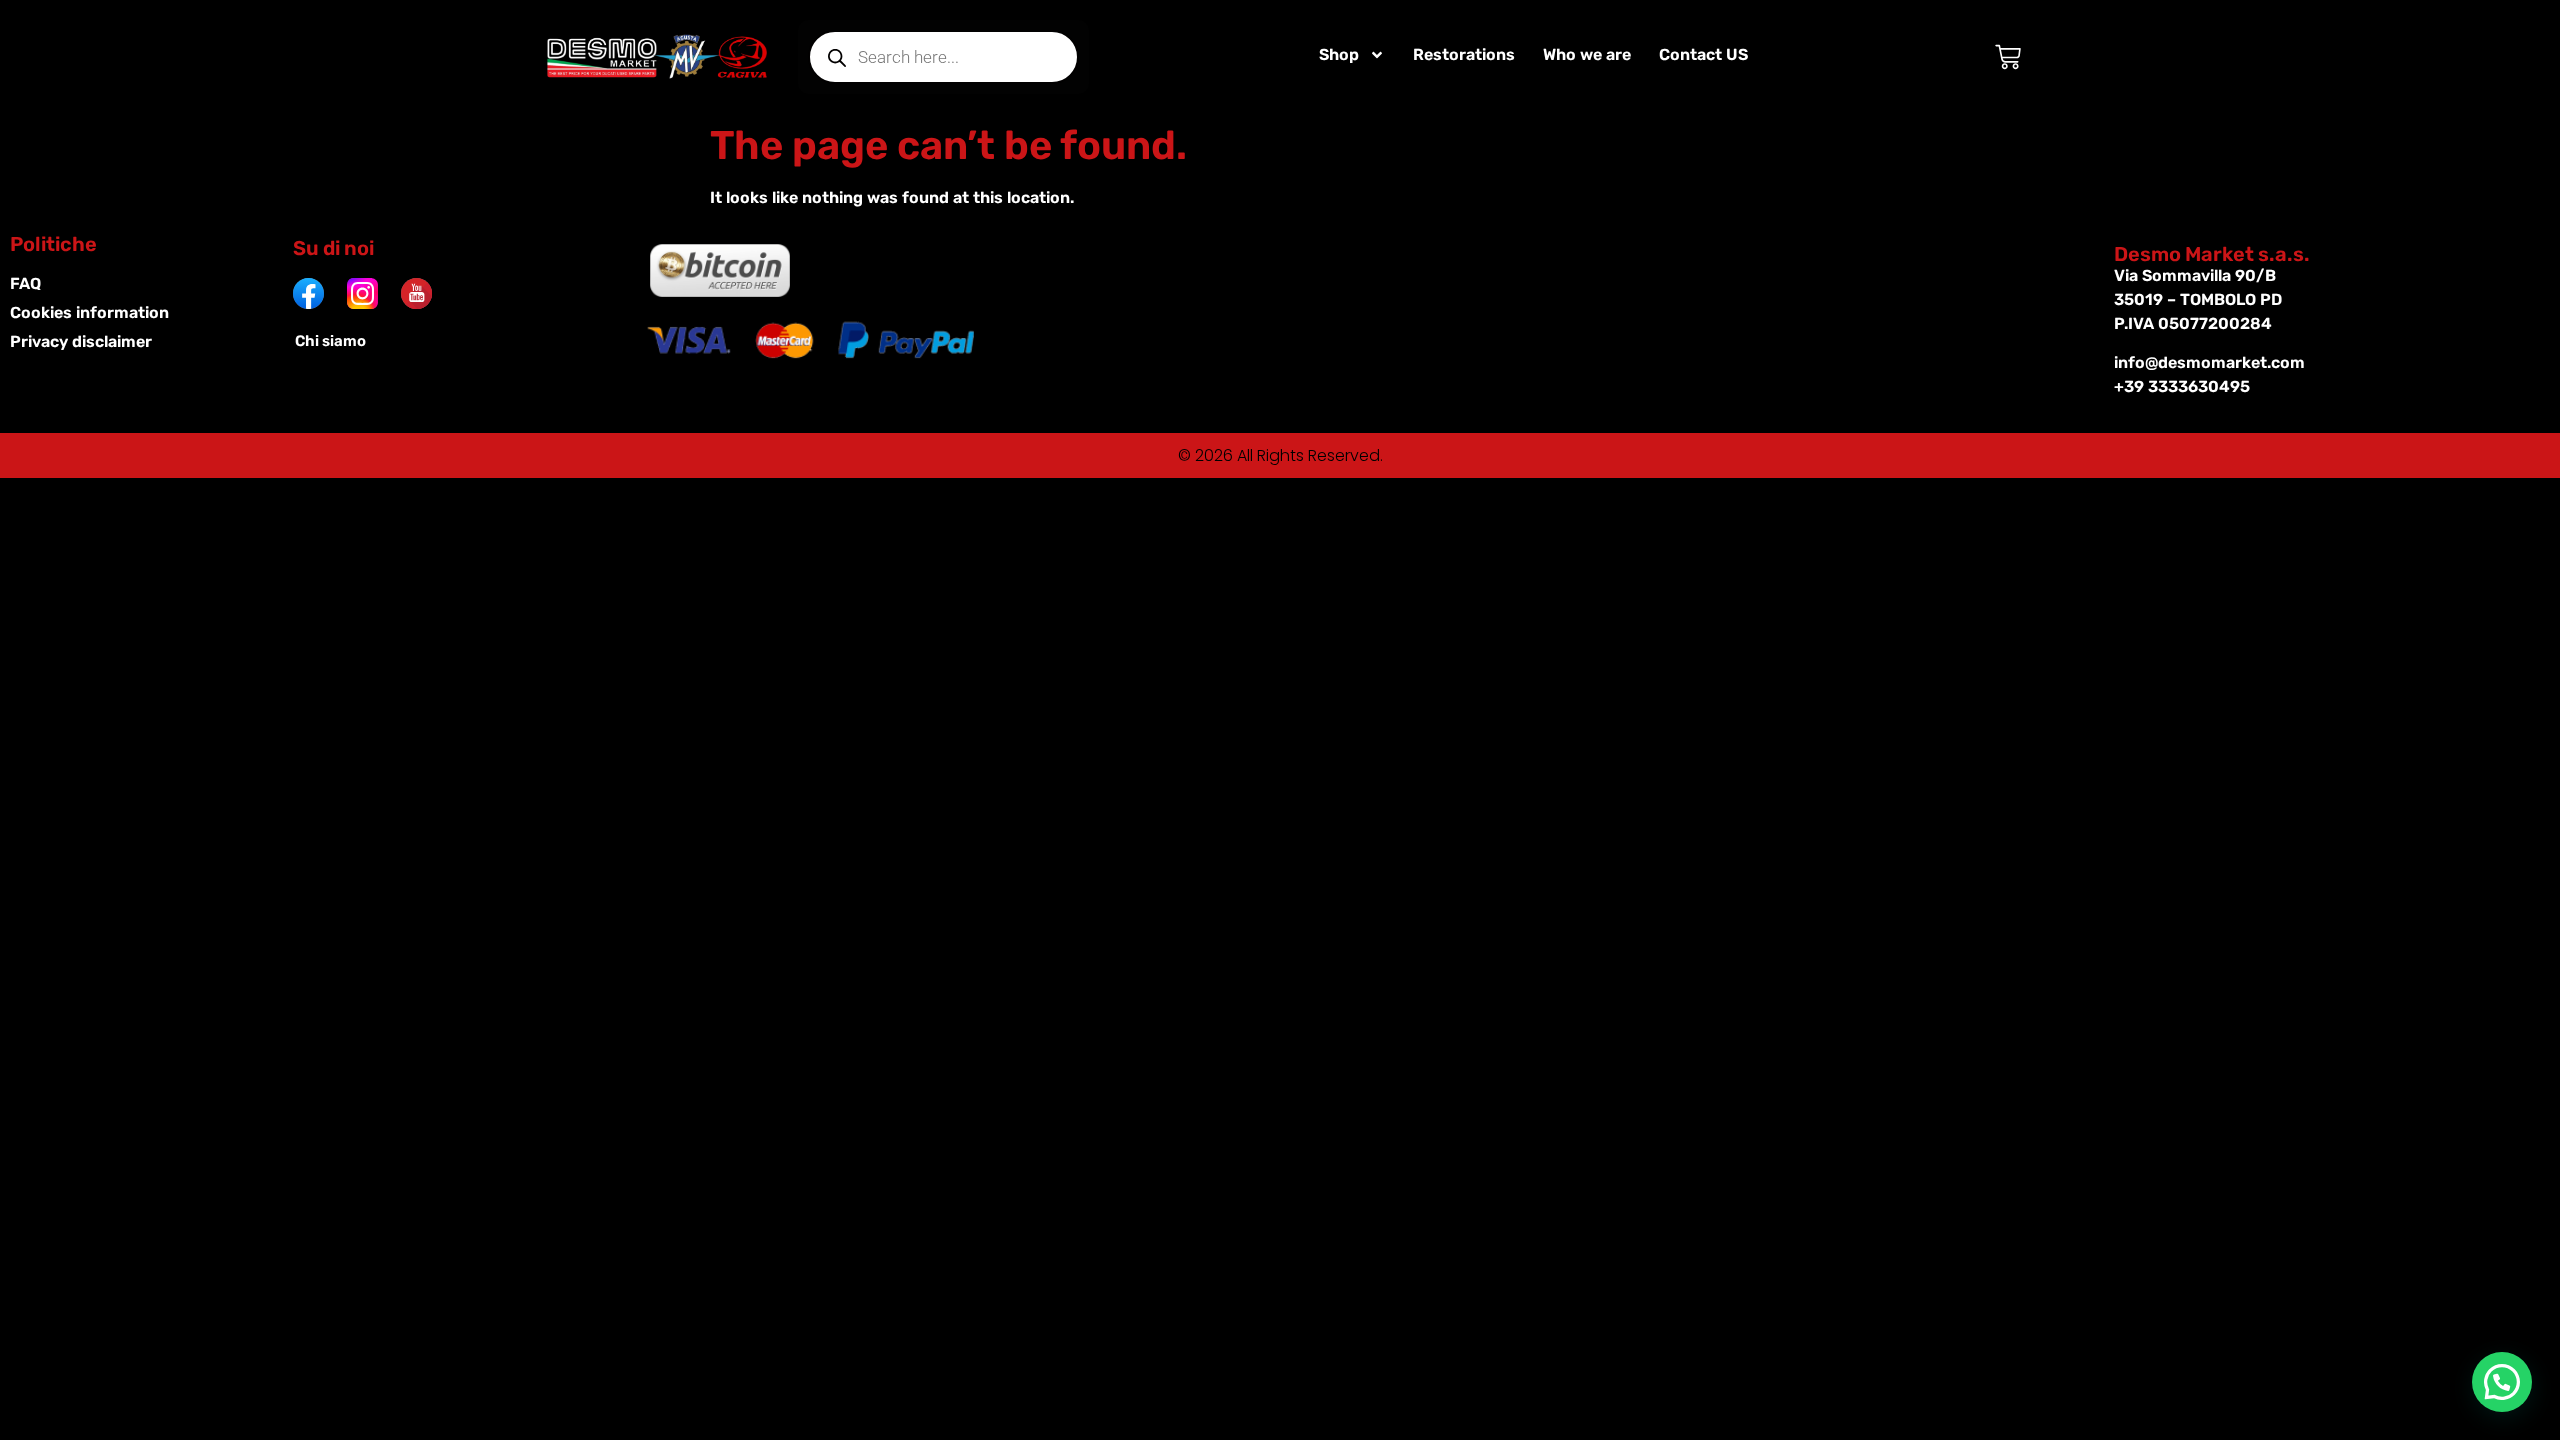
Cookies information (89, 312)
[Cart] (2008, 57)
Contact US (1703, 54)
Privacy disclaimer (81, 341)
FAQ (25, 283)
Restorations (1464, 54)
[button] (2502, 1382)
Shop (1339, 54)
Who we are (1587, 54)
